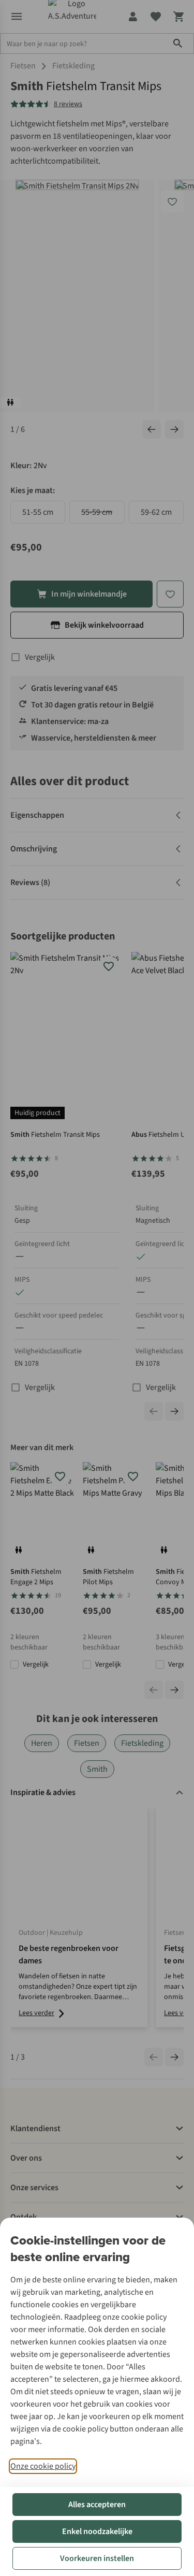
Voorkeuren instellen (97, 2558)
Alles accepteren (97, 2505)
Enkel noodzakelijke (97, 2531)
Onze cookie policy (43, 2466)
